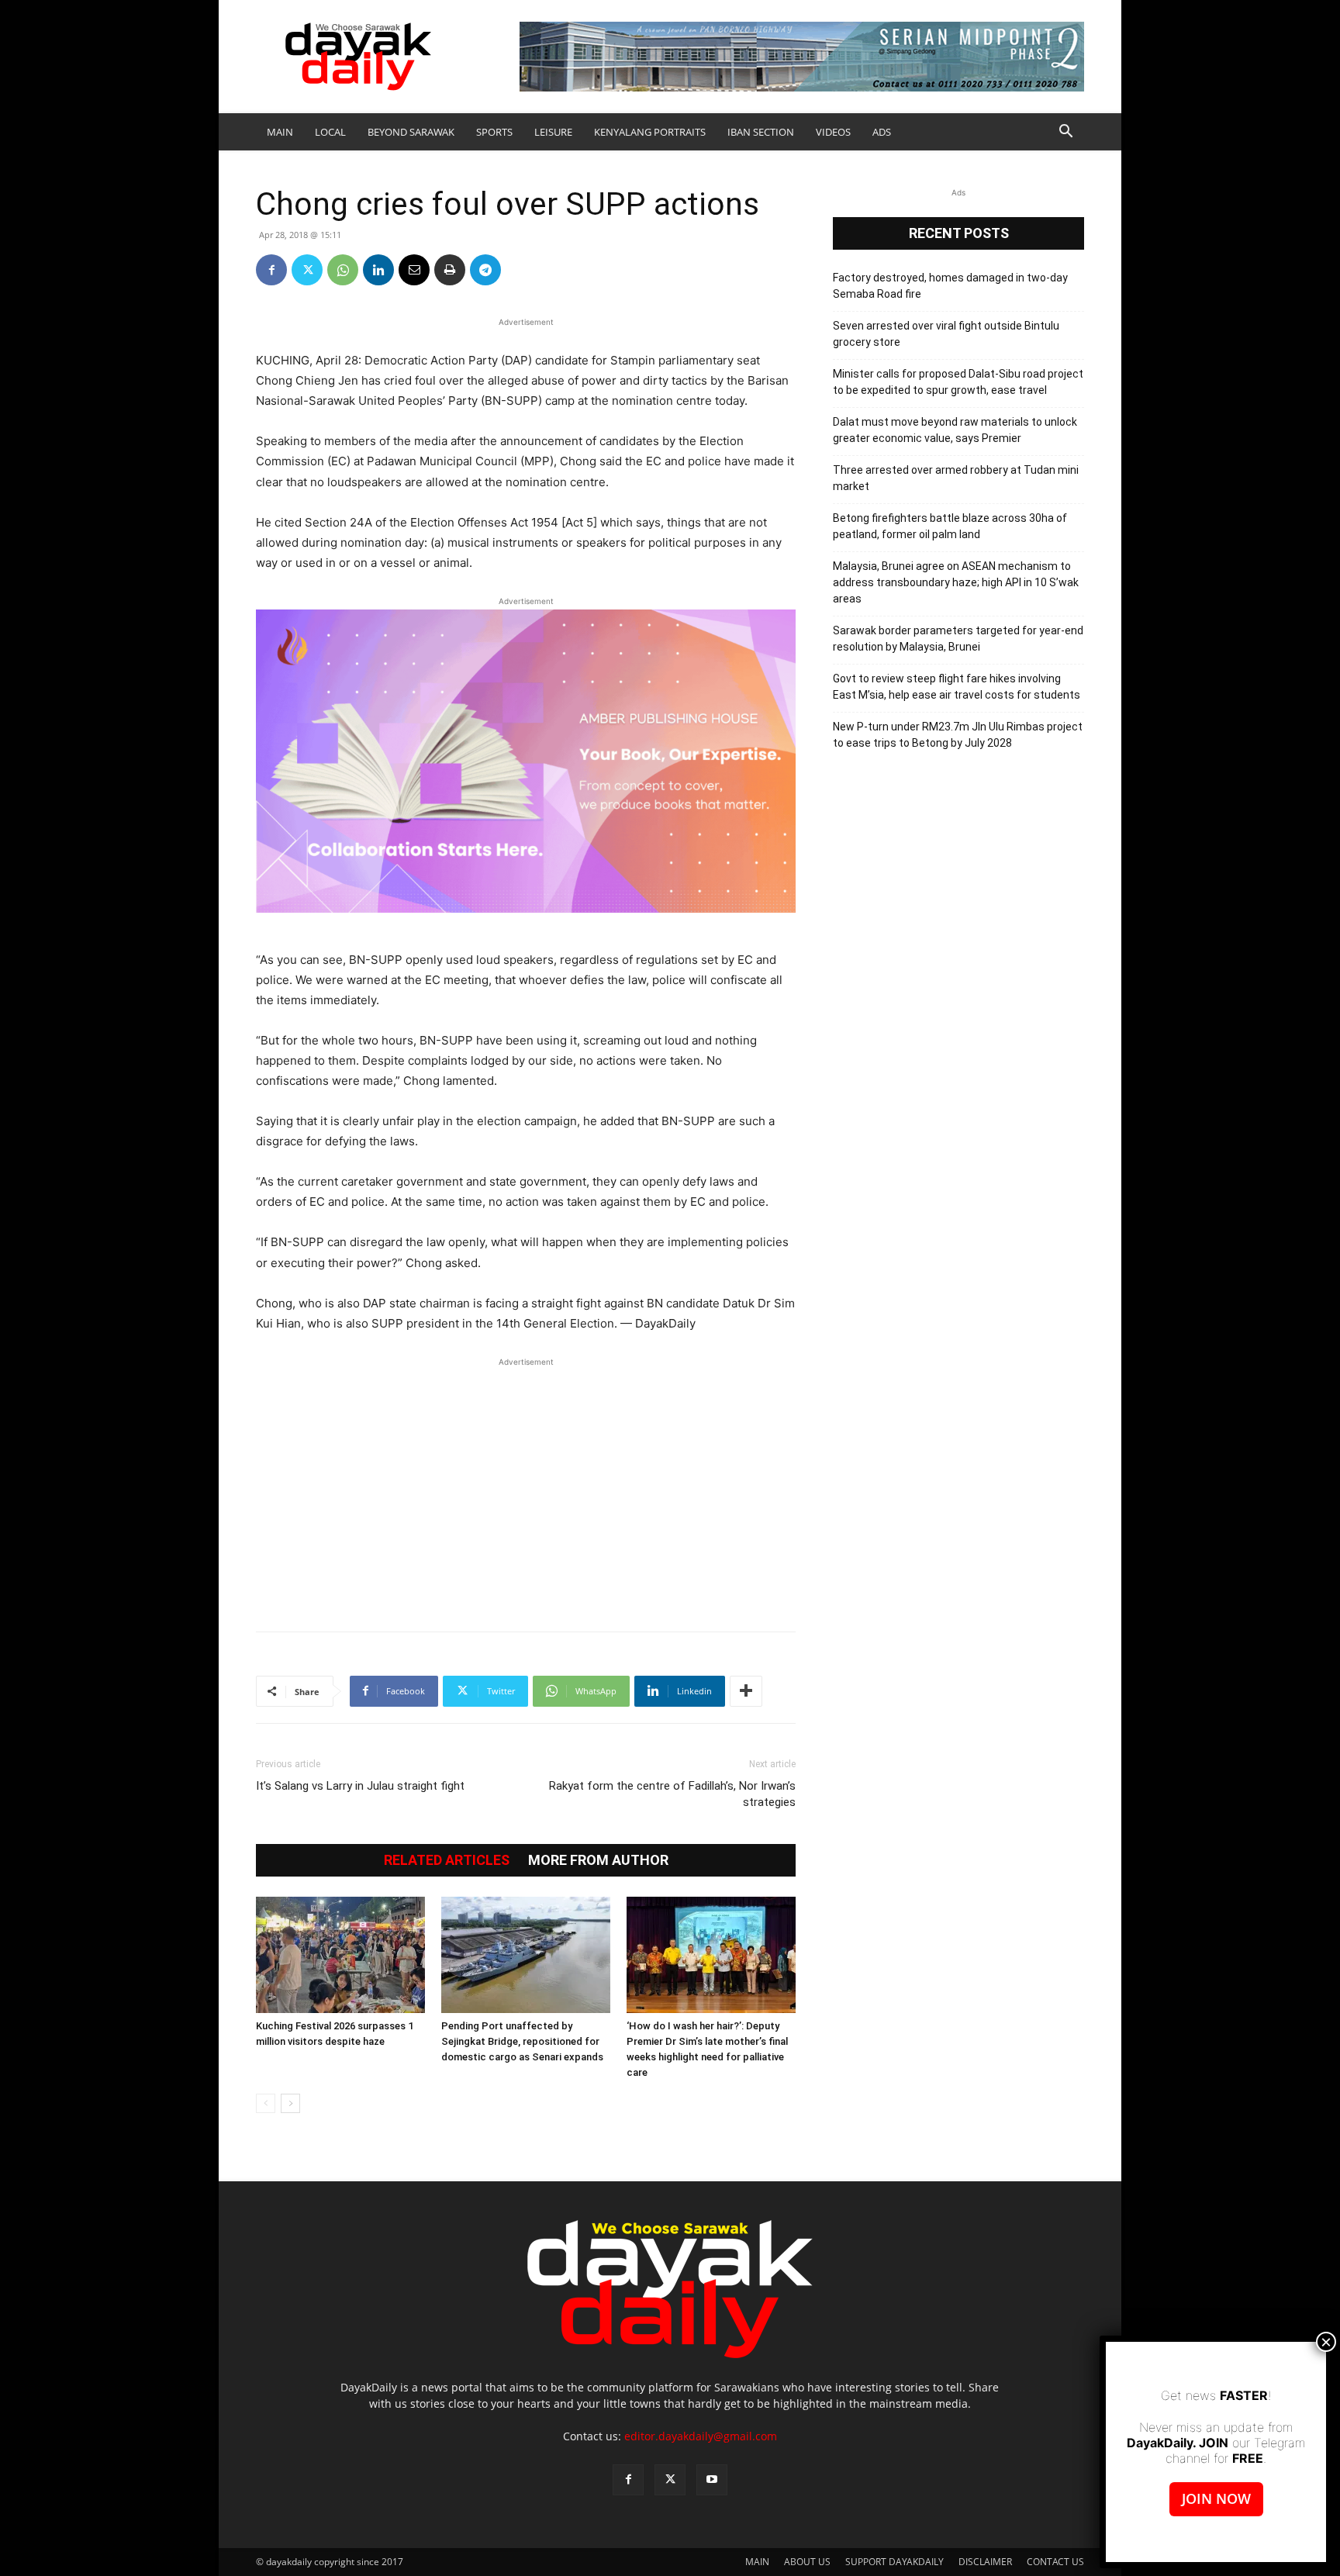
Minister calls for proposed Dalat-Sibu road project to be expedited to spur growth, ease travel (958, 382)
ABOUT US (807, 2562)
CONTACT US (1055, 2562)
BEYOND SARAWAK (411, 132)
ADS (882, 132)
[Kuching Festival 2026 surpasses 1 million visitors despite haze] (340, 1955)
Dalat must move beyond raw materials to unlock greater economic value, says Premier (955, 430)
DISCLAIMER (985, 2562)
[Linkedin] (378, 270)
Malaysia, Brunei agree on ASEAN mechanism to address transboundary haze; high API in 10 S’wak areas (956, 582)
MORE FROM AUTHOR (598, 1860)
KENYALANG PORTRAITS (650, 132)
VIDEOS (833, 132)
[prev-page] (266, 2103)
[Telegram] (485, 270)
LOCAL (330, 132)
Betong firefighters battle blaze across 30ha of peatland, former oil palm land (950, 526)
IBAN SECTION (761, 132)
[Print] (450, 270)
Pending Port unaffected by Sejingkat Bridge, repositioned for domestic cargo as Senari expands (522, 2041)
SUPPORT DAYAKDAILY (894, 2562)
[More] (746, 1691)
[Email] (414, 270)
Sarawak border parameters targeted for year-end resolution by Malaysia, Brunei (958, 639)
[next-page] (290, 2103)
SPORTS (494, 132)
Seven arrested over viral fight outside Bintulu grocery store (946, 334)
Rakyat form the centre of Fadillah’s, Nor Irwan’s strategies (672, 1794)
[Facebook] (271, 270)
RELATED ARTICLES (447, 1860)
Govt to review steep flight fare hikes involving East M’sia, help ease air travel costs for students (957, 687)
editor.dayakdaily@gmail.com (701, 2436)
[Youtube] (712, 2480)
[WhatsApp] (343, 270)
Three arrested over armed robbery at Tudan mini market (956, 478)
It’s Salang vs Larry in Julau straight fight (360, 1786)
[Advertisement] (526, 1487)
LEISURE (553, 132)
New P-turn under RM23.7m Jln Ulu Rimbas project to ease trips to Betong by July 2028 (958, 735)
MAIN (280, 132)
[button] (1065, 133)
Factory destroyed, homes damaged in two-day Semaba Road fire (950, 286)
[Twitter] (307, 270)
